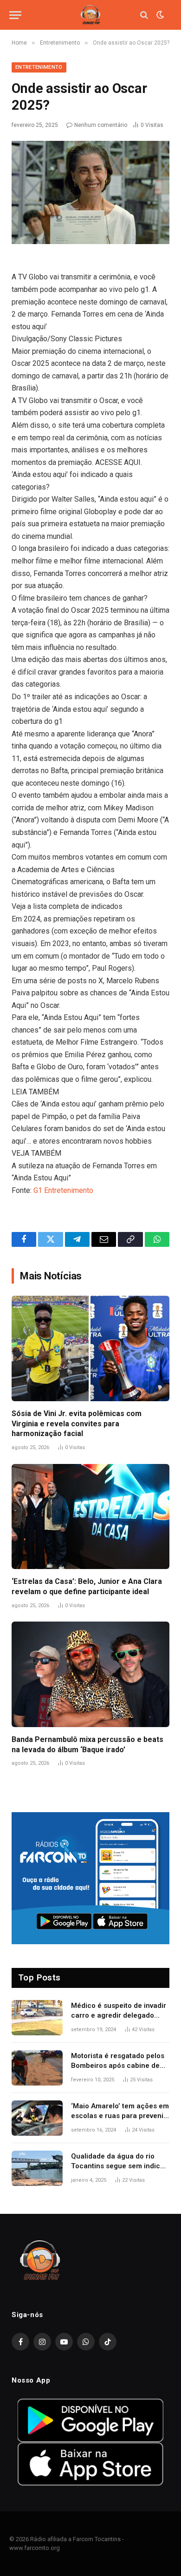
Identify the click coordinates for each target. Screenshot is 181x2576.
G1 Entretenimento (63, 1190)
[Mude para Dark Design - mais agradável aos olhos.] (159, 15)
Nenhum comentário (101, 125)
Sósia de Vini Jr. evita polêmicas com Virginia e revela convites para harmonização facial (77, 1424)
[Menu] (15, 15)
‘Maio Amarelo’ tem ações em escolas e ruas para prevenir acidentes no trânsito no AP (120, 2116)
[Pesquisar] (144, 15)
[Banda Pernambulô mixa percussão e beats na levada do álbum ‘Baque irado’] (90, 1674)
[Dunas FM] (90, 15)
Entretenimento (39, 67)
